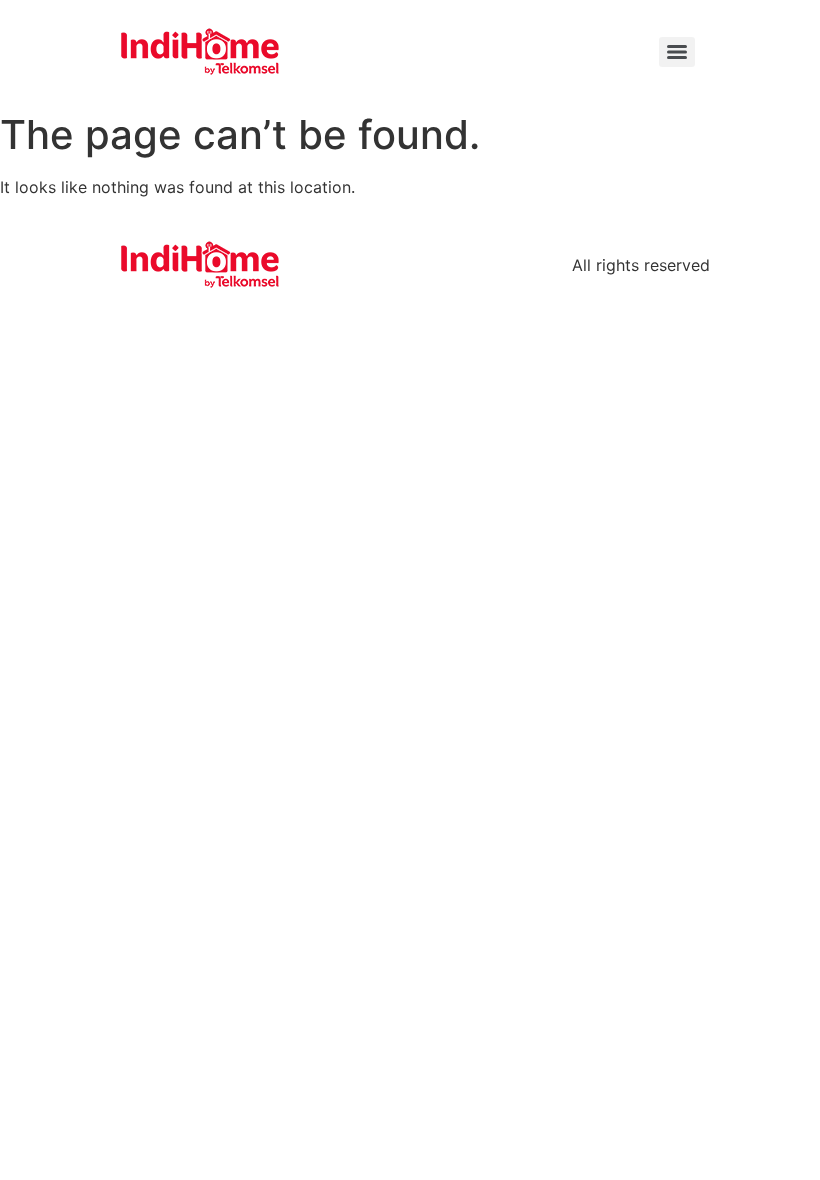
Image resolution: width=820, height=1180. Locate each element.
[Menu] (677, 52)
